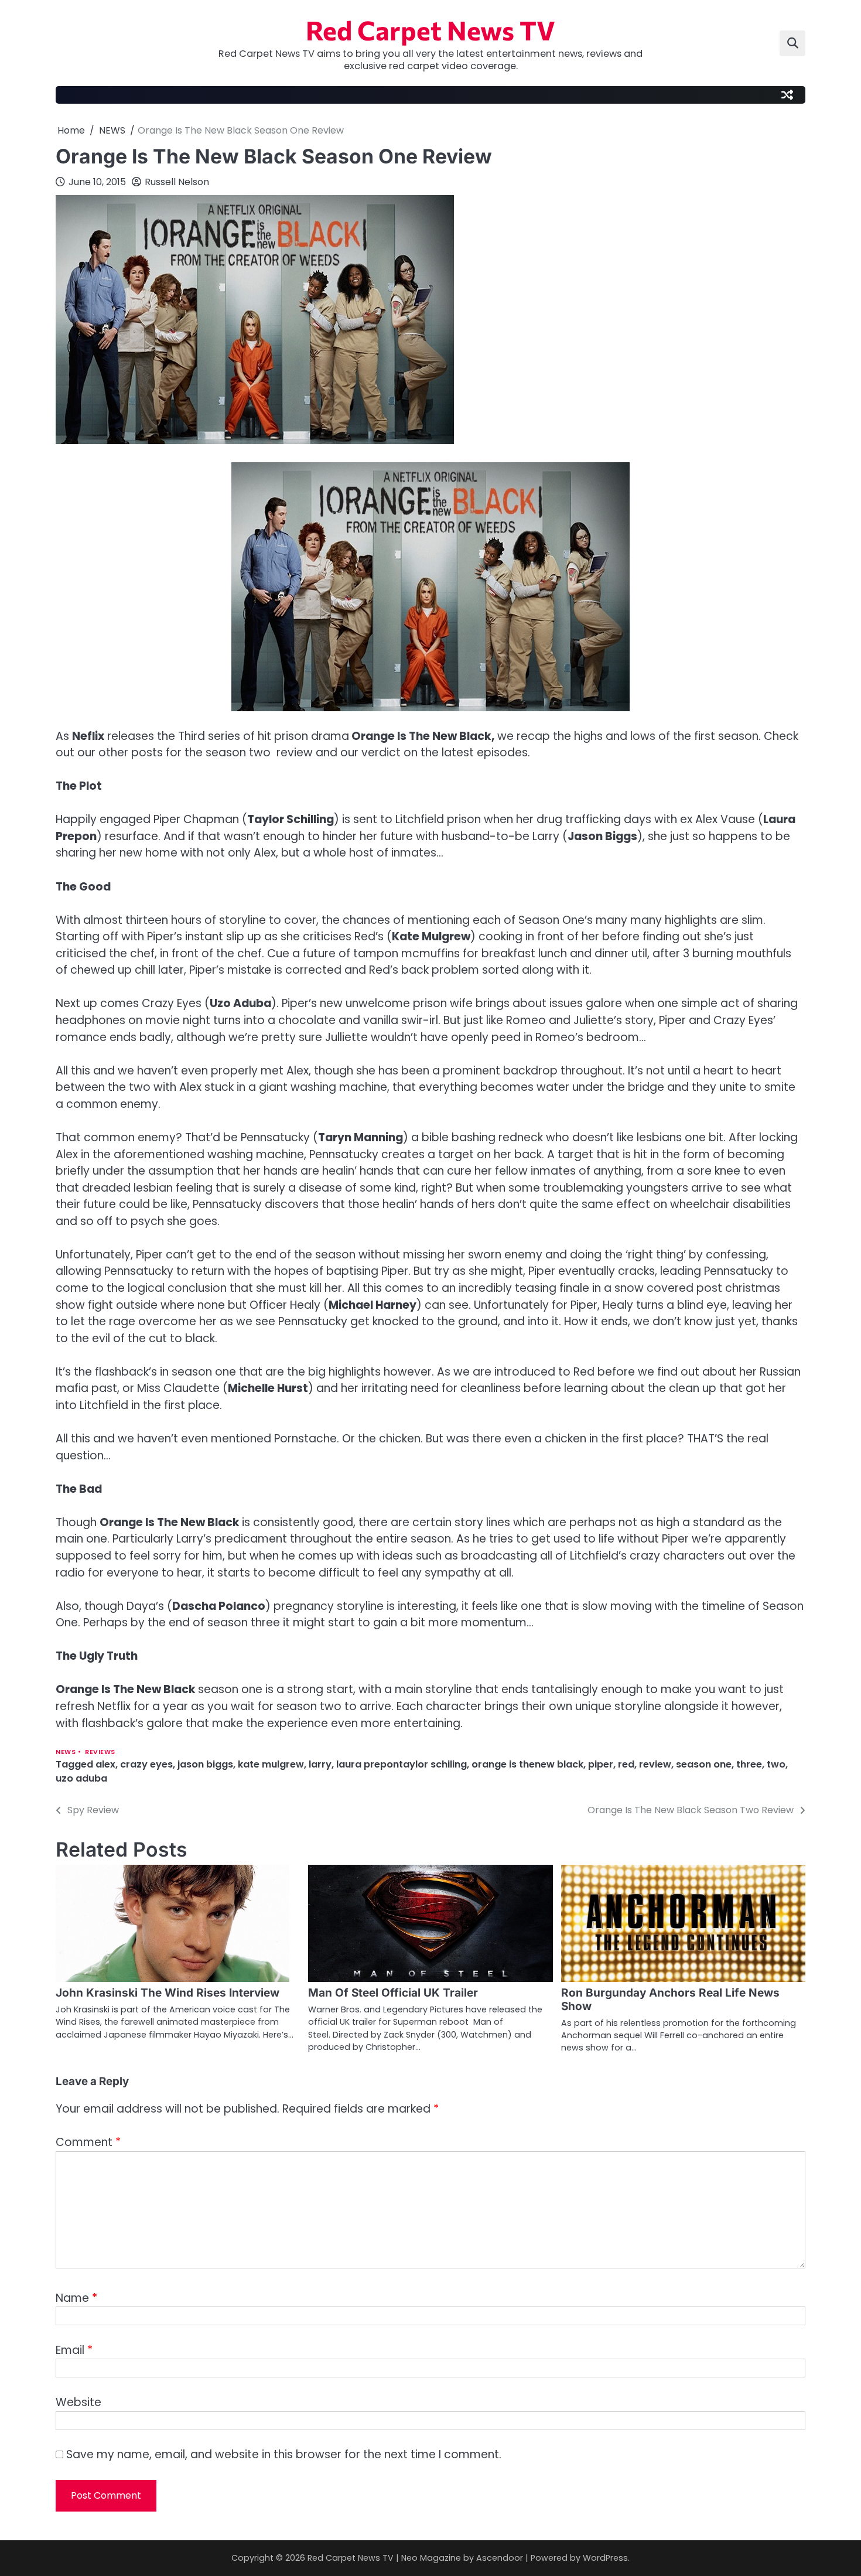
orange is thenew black (527, 1764)
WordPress (605, 2558)
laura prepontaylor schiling (402, 1764)
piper (601, 1764)
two (776, 1764)
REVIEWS (100, 1752)
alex (105, 1764)
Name (76, 2298)
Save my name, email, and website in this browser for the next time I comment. (284, 2454)
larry (320, 1764)
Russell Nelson (177, 182)
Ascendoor (500, 2558)
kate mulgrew (271, 1764)
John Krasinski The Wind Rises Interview (168, 1993)
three (749, 1764)
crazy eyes (146, 1764)
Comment (88, 2142)
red (626, 1764)
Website (78, 2402)
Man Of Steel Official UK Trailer (393, 1993)
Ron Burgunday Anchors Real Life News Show (670, 2000)
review (655, 1764)
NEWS (66, 1752)
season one (704, 1764)
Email (74, 2350)
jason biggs (205, 1764)
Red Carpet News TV (430, 30)
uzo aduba (81, 1778)
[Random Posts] (787, 95)
